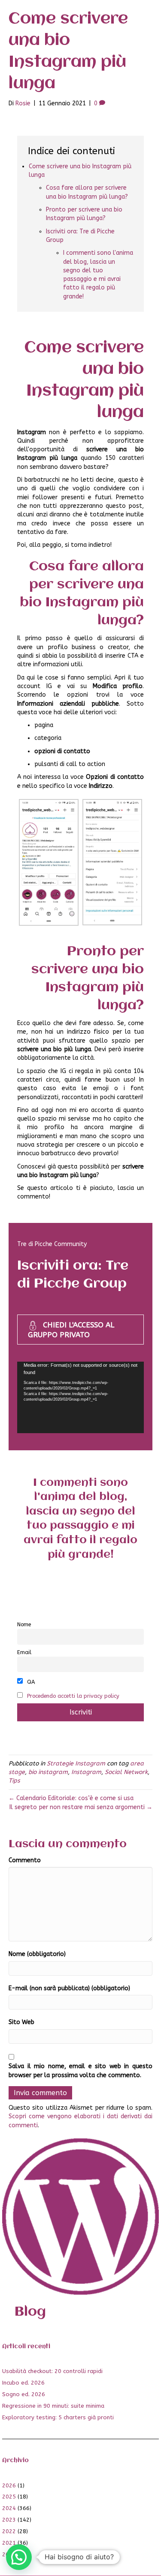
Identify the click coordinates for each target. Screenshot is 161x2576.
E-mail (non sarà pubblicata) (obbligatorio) (69, 1988)
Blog (30, 2312)
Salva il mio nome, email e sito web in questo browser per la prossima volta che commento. (80, 2071)
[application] (80, 1397)
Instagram (86, 1772)
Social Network (126, 1772)
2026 (9, 2485)
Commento (25, 1860)
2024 (9, 2508)
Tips (14, 1781)
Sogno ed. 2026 (24, 2394)
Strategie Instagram (76, 1764)
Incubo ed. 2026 (23, 2383)
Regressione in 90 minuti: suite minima (53, 2406)
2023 (9, 2520)
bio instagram (48, 1772)
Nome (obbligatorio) (37, 1954)
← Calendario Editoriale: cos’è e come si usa (71, 1798)
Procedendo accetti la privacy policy (73, 1696)
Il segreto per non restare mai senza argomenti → (81, 1807)
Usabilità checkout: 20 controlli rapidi (52, 2371)
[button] (19, 2557)
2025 (9, 2497)
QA (30, 1682)
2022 (9, 2531)
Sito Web (21, 2022)
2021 (9, 2543)
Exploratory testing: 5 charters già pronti (58, 2417)
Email (24, 1652)
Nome (24, 1624)
